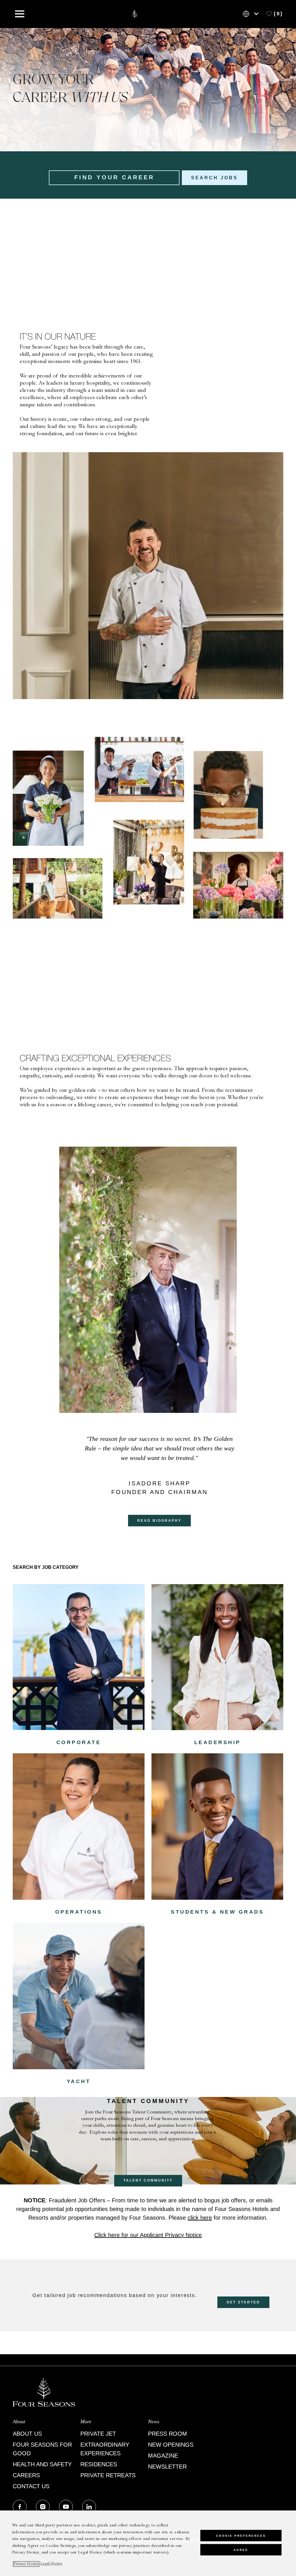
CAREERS (26, 2475)
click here (200, 2218)
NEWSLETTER (167, 2467)
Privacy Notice (26, 2564)
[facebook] (20, 2507)
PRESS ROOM (168, 2434)
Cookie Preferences (241, 2536)
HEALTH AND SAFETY (42, 2464)
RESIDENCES (99, 2464)
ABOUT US (27, 2434)
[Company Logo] (135, 14)
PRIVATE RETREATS (108, 2475)
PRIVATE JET (98, 2434)
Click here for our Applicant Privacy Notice (148, 2235)
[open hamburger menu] (20, 14)
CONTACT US (31, 2486)
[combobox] (114, 178)
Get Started (243, 2302)
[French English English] (252, 14)
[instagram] (43, 2507)
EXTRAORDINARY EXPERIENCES (105, 2449)
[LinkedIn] (89, 2507)
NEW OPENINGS (171, 2445)
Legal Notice (51, 2564)
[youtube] (66, 2507)
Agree (241, 2550)
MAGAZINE (163, 2456)
